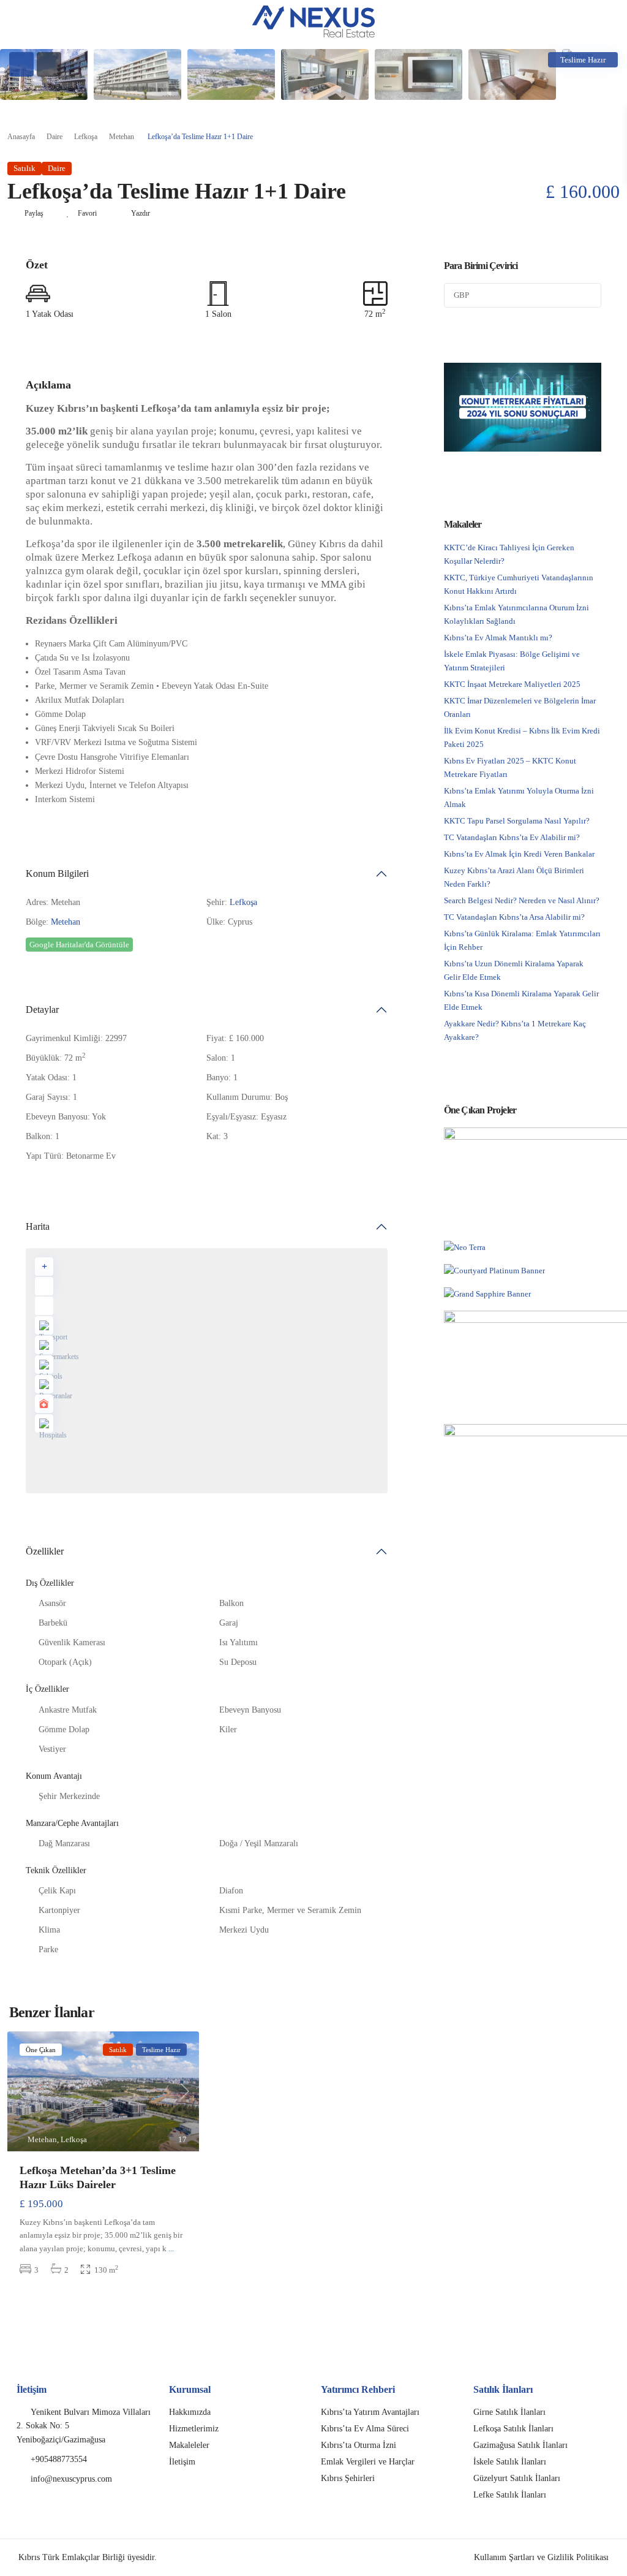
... (171, 2248)
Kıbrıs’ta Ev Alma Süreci (365, 2429)
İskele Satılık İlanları (510, 2462)
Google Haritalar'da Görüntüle (79, 945)
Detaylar (42, 1010)
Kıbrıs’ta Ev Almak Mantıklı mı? (498, 638)
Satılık (24, 168)
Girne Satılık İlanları (509, 2412)
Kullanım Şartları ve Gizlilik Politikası (541, 2557)
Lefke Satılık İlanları (510, 2495)
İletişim (182, 2462)
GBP (461, 295)
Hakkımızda (190, 2412)
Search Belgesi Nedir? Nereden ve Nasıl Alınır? (522, 900)
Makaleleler (189, 2445)
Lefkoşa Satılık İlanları (513, 2429)
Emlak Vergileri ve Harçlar (368, 2462)
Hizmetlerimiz (194, 2429)
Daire (54, 137)
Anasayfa (21, 137)
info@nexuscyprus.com (71, 2479)
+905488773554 (59, 2459)
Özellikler (45, 1551)
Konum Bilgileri (57, 873)
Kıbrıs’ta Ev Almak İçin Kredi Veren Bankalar (519, 854)
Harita (38, 1226)
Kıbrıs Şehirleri (348, 2478)
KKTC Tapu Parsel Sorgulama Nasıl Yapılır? (517, 821)
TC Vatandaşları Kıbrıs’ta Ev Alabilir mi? (512, 837)
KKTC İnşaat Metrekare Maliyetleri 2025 (512, 684)
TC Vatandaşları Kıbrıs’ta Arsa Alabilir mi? (514, 917)
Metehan (122, 137)
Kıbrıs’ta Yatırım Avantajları (370, 2412)
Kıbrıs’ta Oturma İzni (359, 2445)
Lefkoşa (86, 137)
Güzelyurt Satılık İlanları (517, 2478)
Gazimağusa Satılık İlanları (520, 2445)
